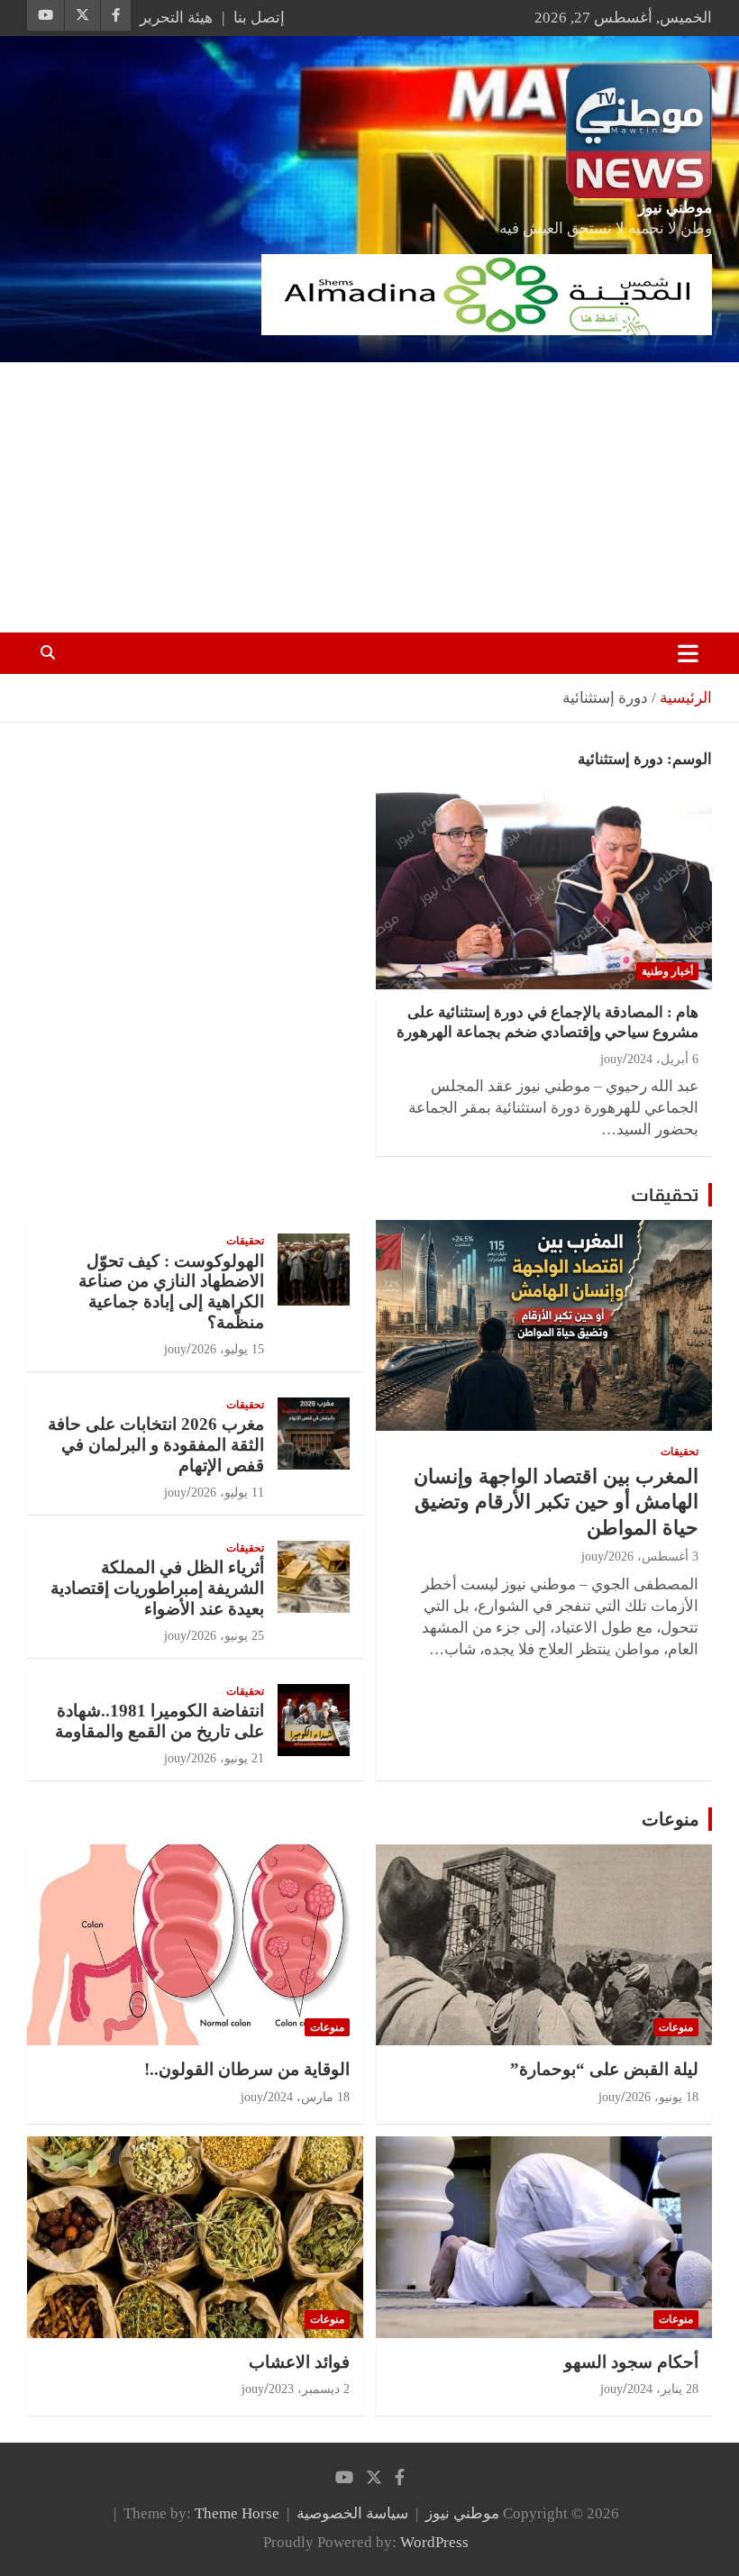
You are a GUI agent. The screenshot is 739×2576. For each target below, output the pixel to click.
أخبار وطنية (667, 971)
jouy (611, 1059)
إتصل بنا (259, 18)
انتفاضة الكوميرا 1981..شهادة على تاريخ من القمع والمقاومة (160, 1721)
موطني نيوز (675, 208)
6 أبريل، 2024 (663, 1059)
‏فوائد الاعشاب (299, 2362)
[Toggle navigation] (688, 653)
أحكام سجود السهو (631, 2362)
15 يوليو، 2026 (228, 1349)
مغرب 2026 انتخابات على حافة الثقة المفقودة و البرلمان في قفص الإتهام (156, 1445)
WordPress (434, 2542)
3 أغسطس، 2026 (653, 1557)
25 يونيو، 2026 (228, 1636)
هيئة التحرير (176, 18)
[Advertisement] (369, 497)
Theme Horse (237, 2513)
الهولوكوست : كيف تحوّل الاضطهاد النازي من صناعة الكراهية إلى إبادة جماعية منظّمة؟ (171, 1292)
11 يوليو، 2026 (228, 1493)
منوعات (671, 1819)
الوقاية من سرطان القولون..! (247, 2069)
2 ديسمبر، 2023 (309, 2389)
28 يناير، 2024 (663, 2389)
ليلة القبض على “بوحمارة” (604, 2069)
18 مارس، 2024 (309, 2097)
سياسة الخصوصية (352, 2513)
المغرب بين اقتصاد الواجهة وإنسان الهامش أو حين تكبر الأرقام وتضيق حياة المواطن (556, 1502)
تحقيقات (665, 1195)
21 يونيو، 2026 (228, 1758)
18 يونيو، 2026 (662, 2097)
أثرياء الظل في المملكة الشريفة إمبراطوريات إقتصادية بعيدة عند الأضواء (157, 1588)
